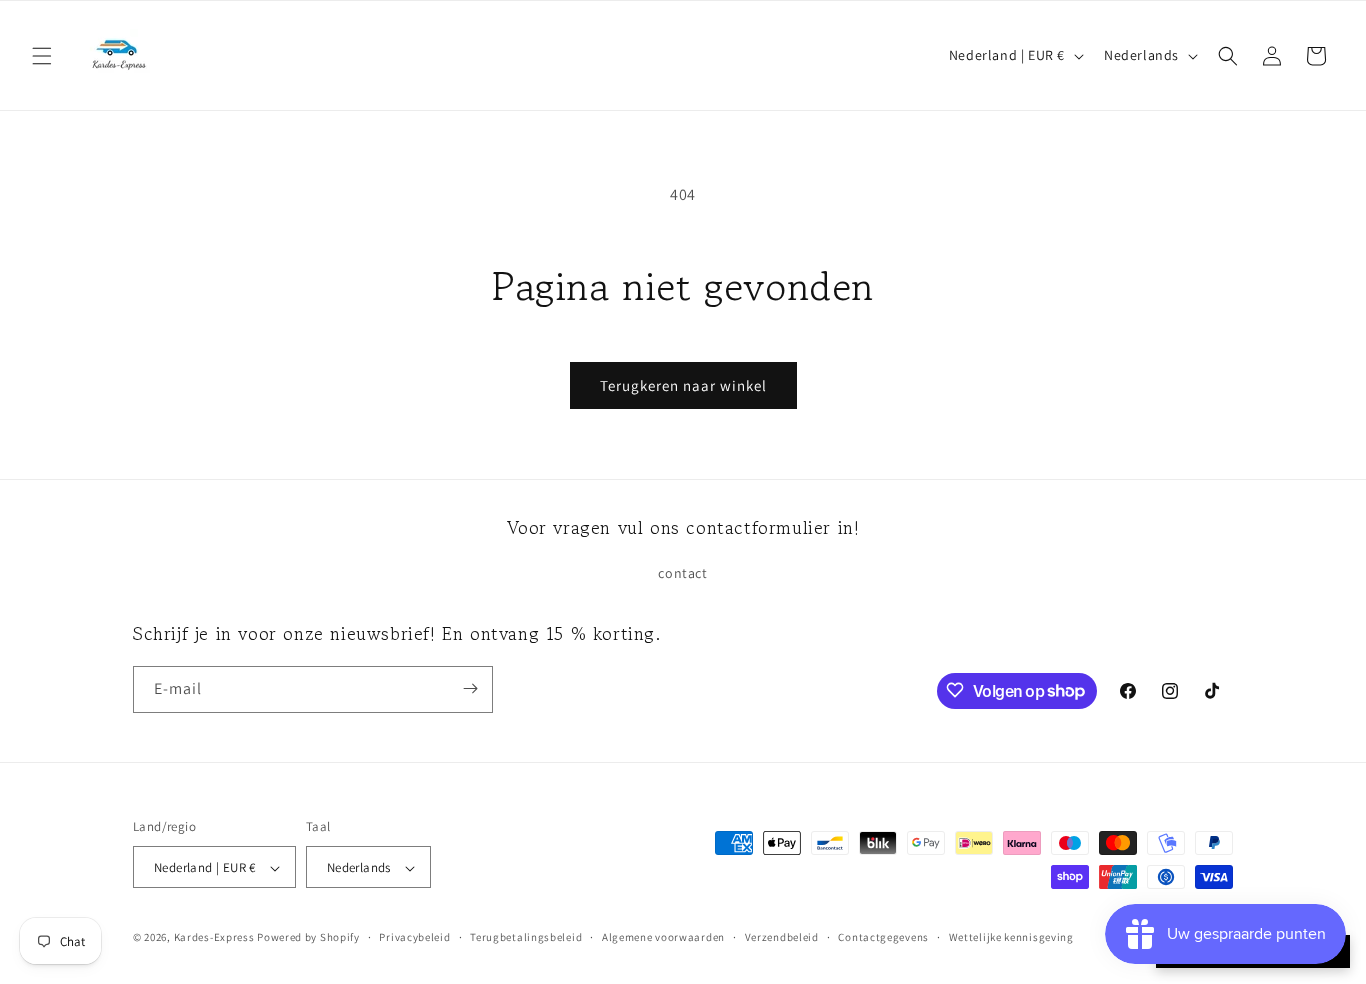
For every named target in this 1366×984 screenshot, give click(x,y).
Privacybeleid (414, 937)
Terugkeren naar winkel (683, 385)
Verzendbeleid (782, 937)
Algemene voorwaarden (663, 937)
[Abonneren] (470, 688)
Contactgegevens (883, 937)
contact (682, 574)
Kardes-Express (214, 938)
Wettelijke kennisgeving (1011, 937)
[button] (42, 56)
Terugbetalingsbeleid (526, 937)
